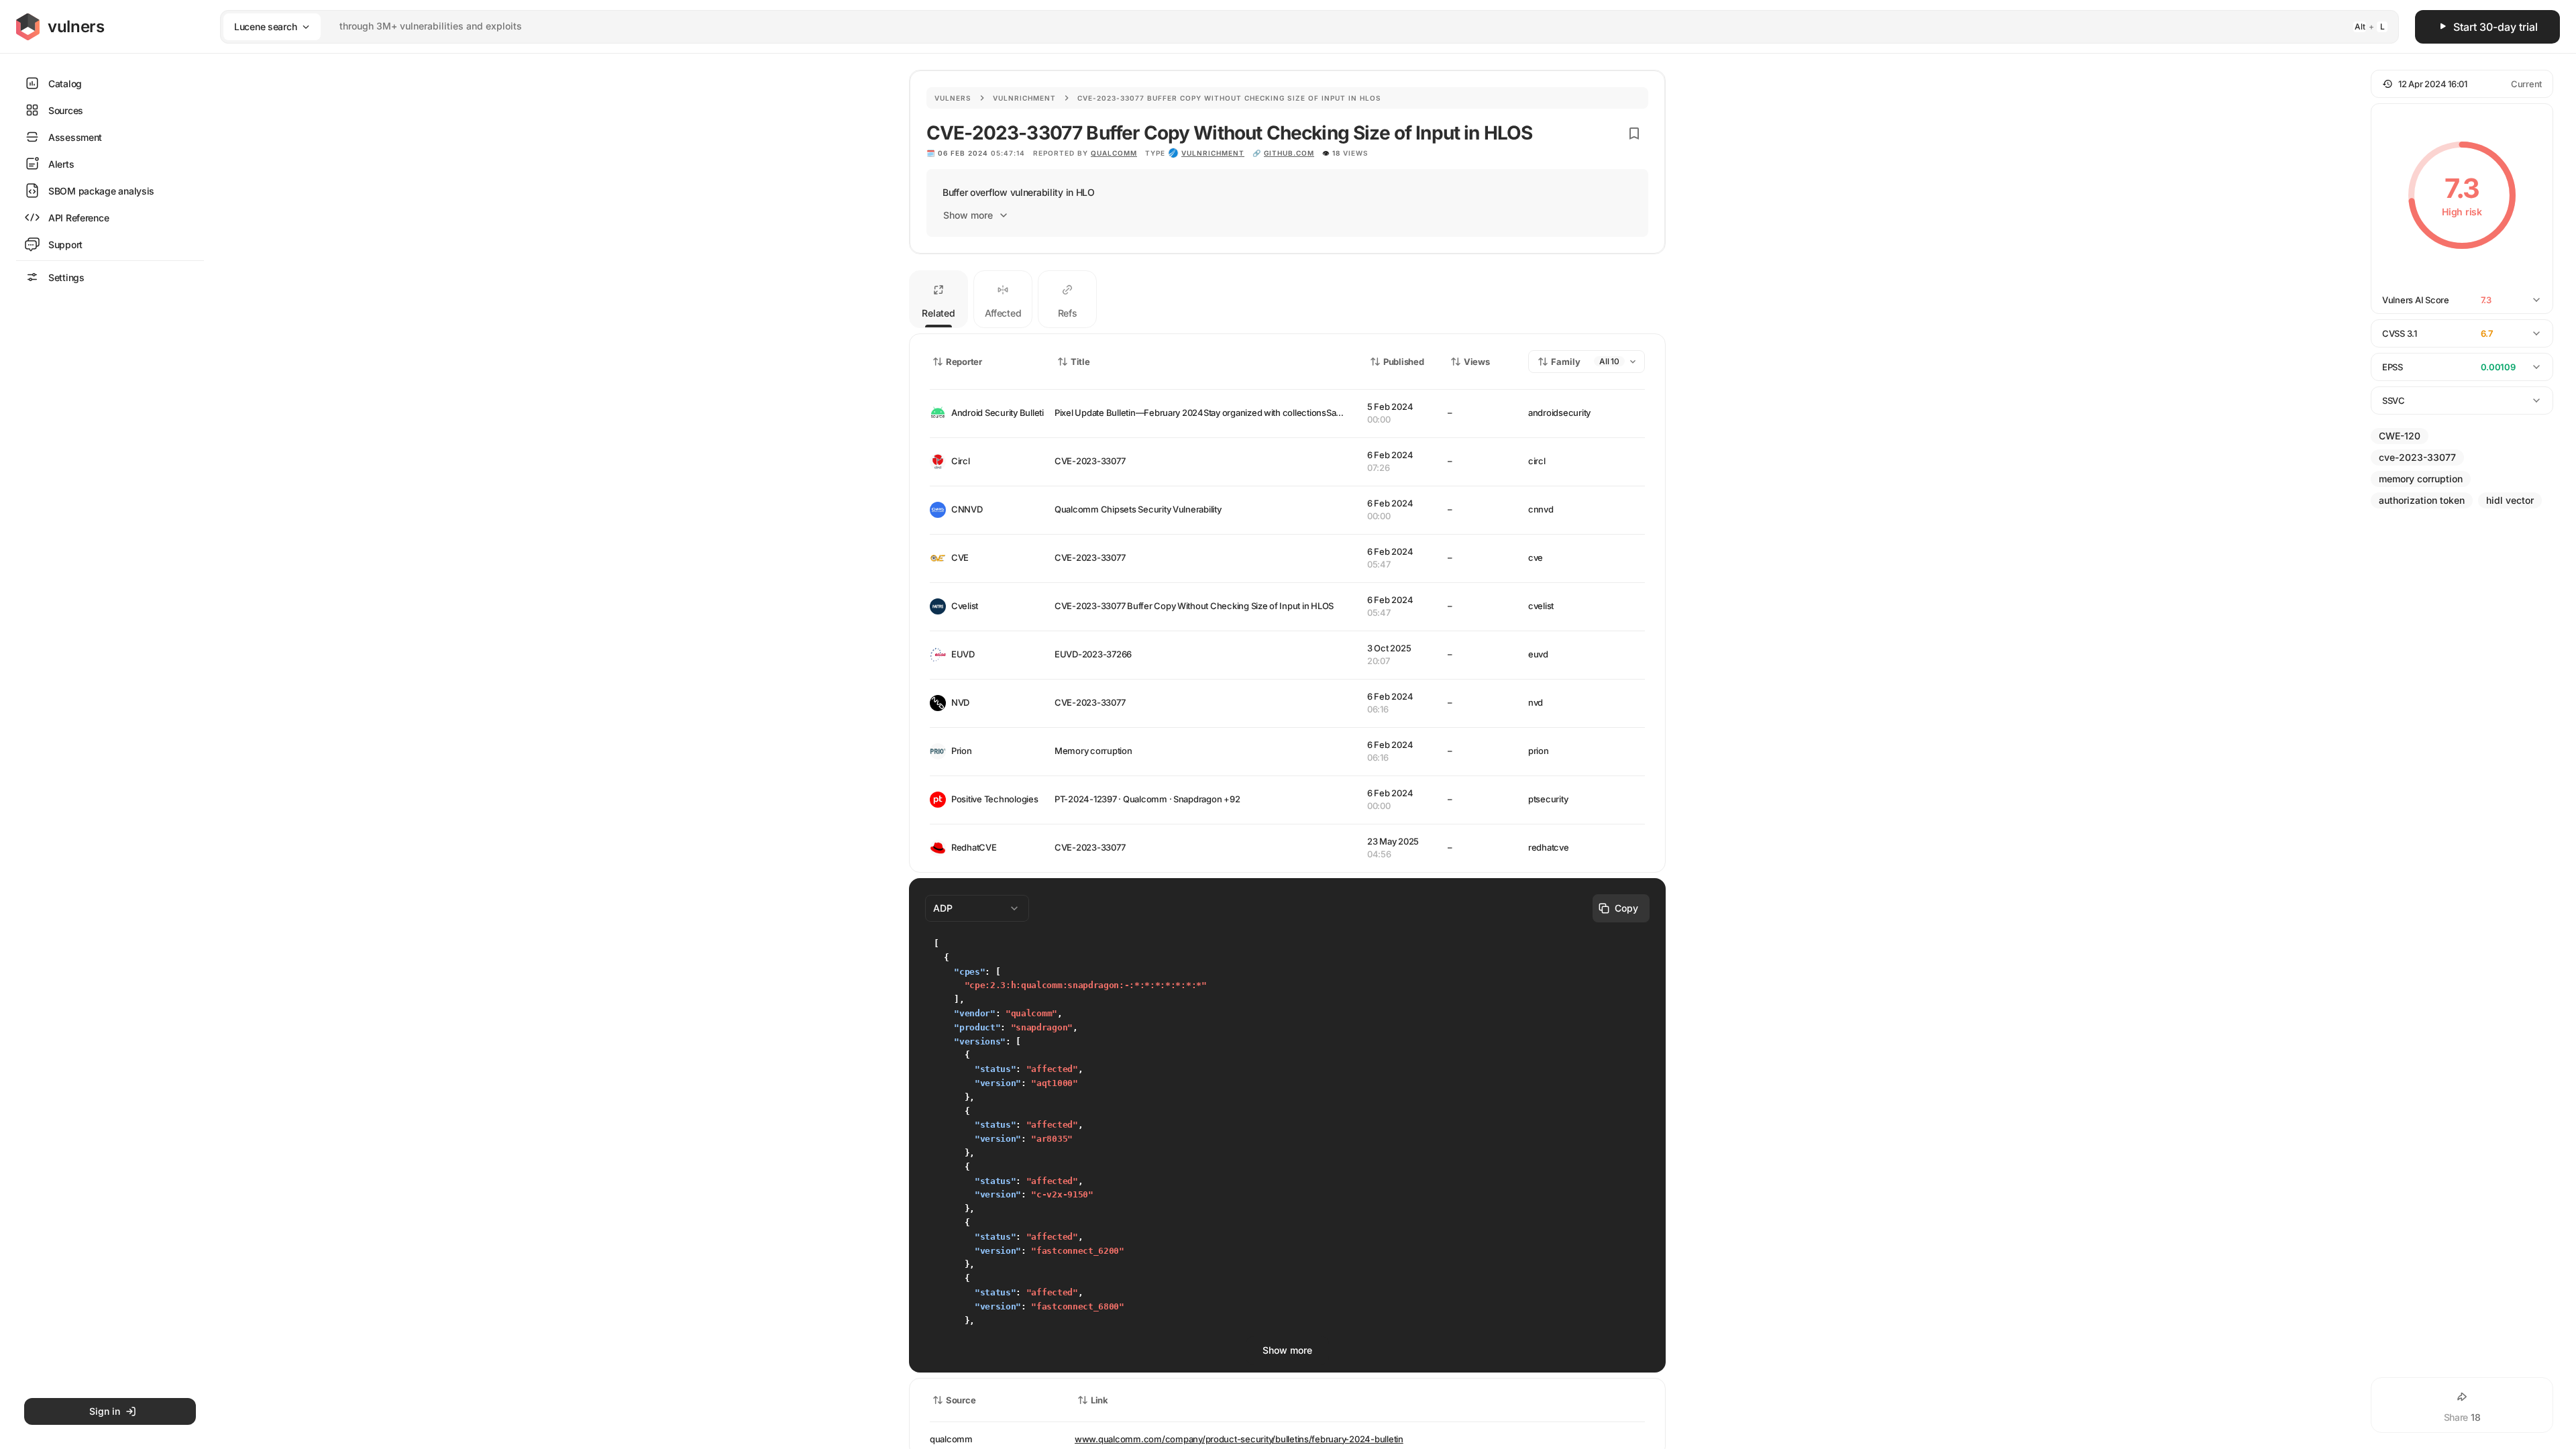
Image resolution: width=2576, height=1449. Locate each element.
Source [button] (961, 1400)
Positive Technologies (992, 799)
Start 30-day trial (2495, 27)
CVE (960, 557)
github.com (1289, 153)
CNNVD (967, 509)
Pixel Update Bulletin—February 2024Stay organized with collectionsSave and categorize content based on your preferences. (1304, 413)
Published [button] (1403, 362)
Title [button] (1080, 362)
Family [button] (1566, 362)
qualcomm (1114, 153)
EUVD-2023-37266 (1093, 654)
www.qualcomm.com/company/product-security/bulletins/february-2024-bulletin (1239, 1439)
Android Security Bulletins (992, 413)
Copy (1626, 908)
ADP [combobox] (943, 908)
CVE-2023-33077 (1090, 461)
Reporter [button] (964, 362)
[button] (2462, 84)
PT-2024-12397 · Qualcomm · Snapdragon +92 (1147, 799)
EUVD (963, 654)
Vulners (953, 98)
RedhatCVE (974, 847)
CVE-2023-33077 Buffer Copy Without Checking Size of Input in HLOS (1194, 606)
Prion (962, 751)
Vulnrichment (1024, 98)
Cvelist (965, 606)
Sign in (105, 1411)
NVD (960, 702)
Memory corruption (1093, 751)
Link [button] (1099, 1400)
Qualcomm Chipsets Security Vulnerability (1138, 509)
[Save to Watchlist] (1634, 133)
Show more (968, 215)
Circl (961, 461)
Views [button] (1477, 362)
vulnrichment (1213, 153)
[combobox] (1292, 26)
